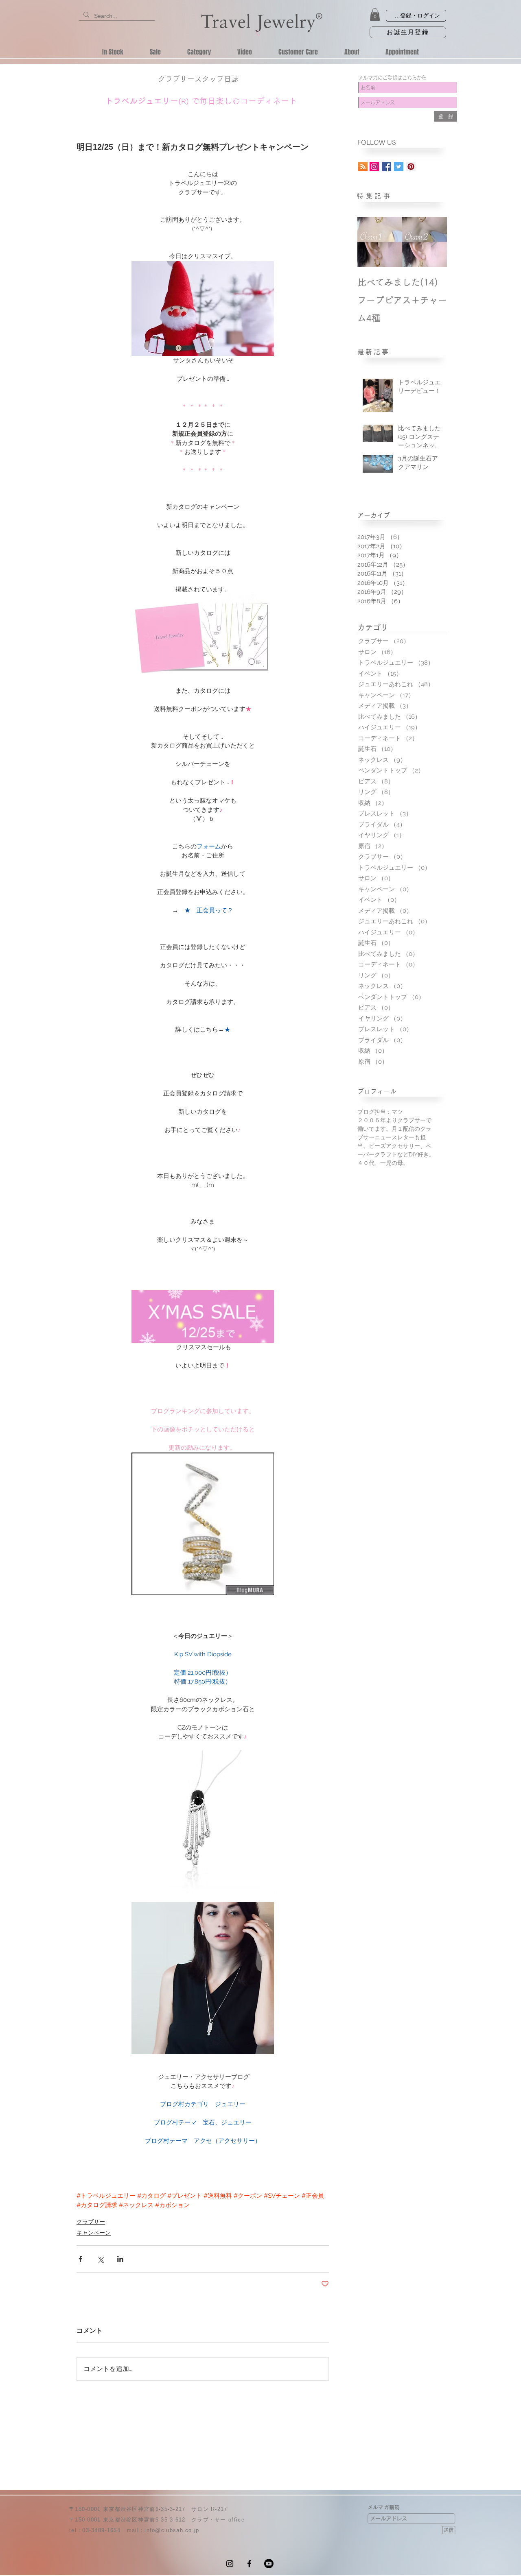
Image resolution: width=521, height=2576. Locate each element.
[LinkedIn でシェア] (120, 2259)
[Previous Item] (370, 242)
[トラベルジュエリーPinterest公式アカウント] (411, 167)
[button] (375, 14)
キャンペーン (94, 2233)
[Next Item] (434, 242)
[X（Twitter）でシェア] (100, 2259)
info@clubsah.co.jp (172, 2530)
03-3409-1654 (101, 2530)
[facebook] (249, 2564)
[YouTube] (269, 2564)
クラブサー (91, 2222)
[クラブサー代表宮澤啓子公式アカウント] (399, 167)
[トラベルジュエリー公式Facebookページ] (386, 167)
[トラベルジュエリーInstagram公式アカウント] (374, 167)
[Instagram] (230, 2564)
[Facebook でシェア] (80, 2259)
